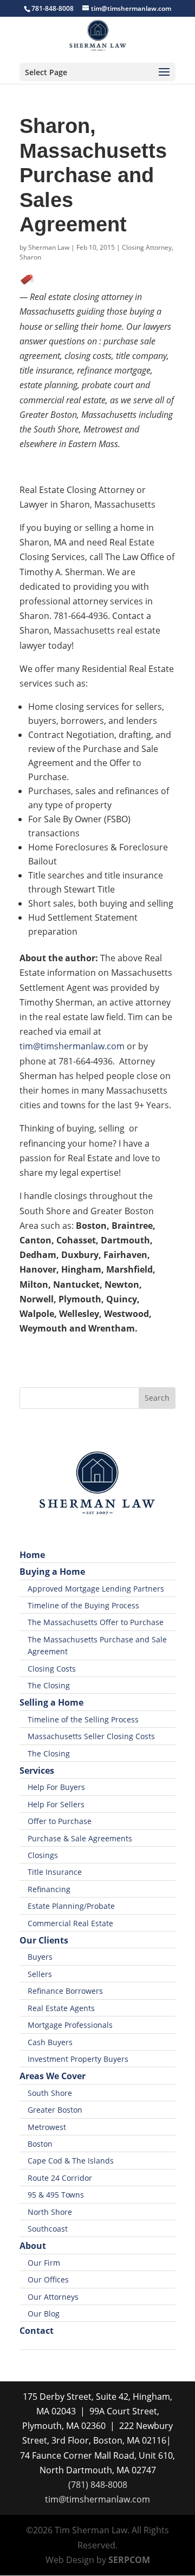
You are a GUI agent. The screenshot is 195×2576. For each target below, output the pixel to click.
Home (32, 1555)
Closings (43, 1855)
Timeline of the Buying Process (83, 1605)
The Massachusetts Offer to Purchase (96, 1622)
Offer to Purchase (60, 1821)
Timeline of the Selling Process (83, 1719)
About (33, 2246)
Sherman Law (49, 247)
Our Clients (44, 1940)
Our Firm (44, 2263)
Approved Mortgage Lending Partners (96, 1589)
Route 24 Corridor (60, 2178)
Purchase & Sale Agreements (80, 1838)
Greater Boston (55, 2110)
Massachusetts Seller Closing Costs (91, 1736)
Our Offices (48, 2279)
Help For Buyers (56, 1787)
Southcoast (48, 2229)
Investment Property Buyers (78, 2059)
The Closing (49, 1685)
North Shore (50, 2212)
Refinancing (49, 1889)
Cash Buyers (50, 2042)
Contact (37, 2331)
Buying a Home (52, 1572)
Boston (40, 2144)
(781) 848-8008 (98, 2485)
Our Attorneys (53, 2297)
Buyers (40, 1957)
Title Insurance (55, 1872)
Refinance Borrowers (65, 1991)
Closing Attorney (147, 247)
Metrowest (47, 2127)
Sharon (30, 257)
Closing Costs (52, 1669)
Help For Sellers (56, 1804)
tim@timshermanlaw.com (72, 1046)
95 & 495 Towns (56, 2195)
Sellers (40, 1974)
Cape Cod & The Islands (71, 2161)
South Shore (50, 2093)
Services (37, 1770)
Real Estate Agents (61, 2008)
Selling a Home (51, 1702)
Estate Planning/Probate (71, 1906)
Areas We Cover (53, 2076)
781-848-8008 (53, 8)
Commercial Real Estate (70, 1923)
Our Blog (44, 2314)
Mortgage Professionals (70, 2025)
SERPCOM (129, 2560)
